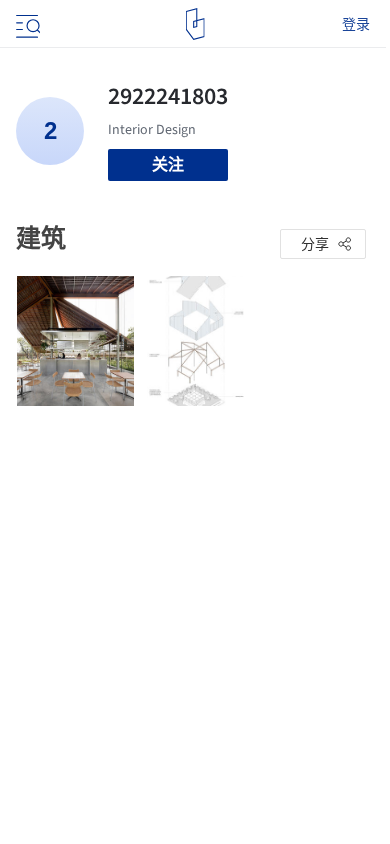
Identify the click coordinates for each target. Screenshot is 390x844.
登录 (356, 24)
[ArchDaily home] (195, 24)
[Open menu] (26, 24)
